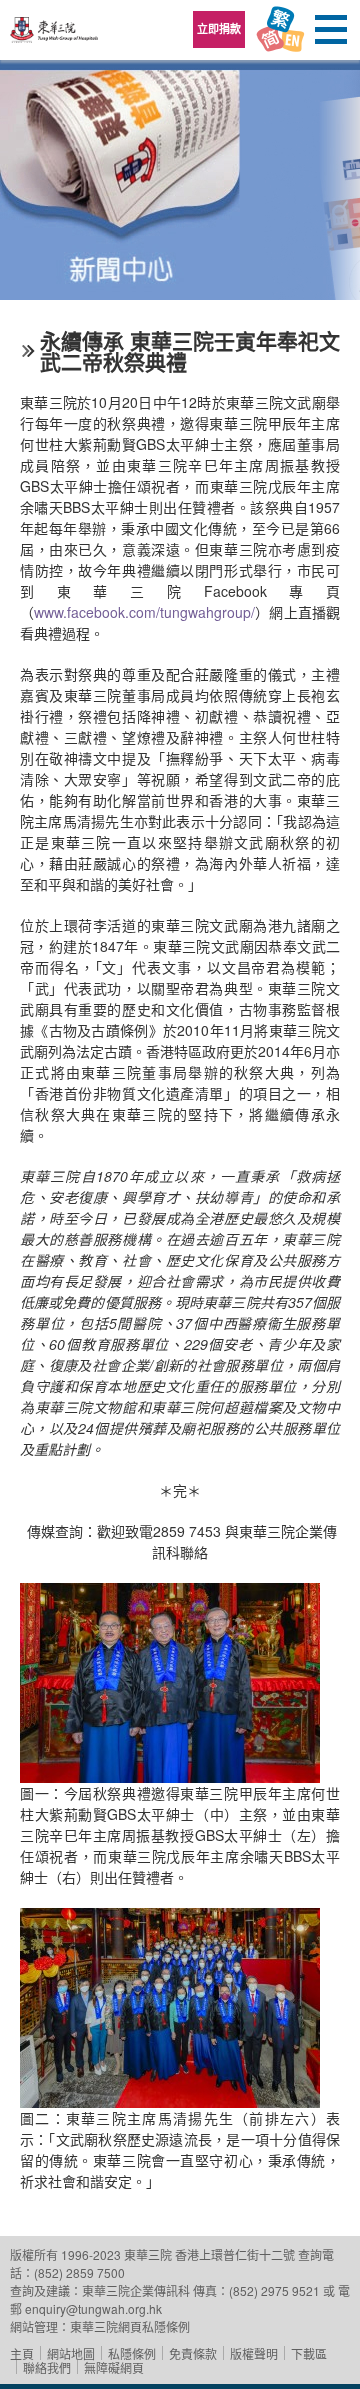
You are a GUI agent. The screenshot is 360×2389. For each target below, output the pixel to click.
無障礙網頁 (114, 2367)
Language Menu (280, 30)
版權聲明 (254, 2353)
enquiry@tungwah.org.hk (93, 2308)
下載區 (309, 2353)
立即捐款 (219, 28)
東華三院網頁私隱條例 (130, 2326)
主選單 (330, 30)
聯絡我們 (47, 2367)
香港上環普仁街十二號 (235, 2254)
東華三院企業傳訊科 (136, 2290)
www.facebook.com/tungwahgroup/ (144, 612)
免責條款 (193, 2353)
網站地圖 (71, 2353)
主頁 (22, 2353)
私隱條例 (132, 2353)
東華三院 (55, 36)
